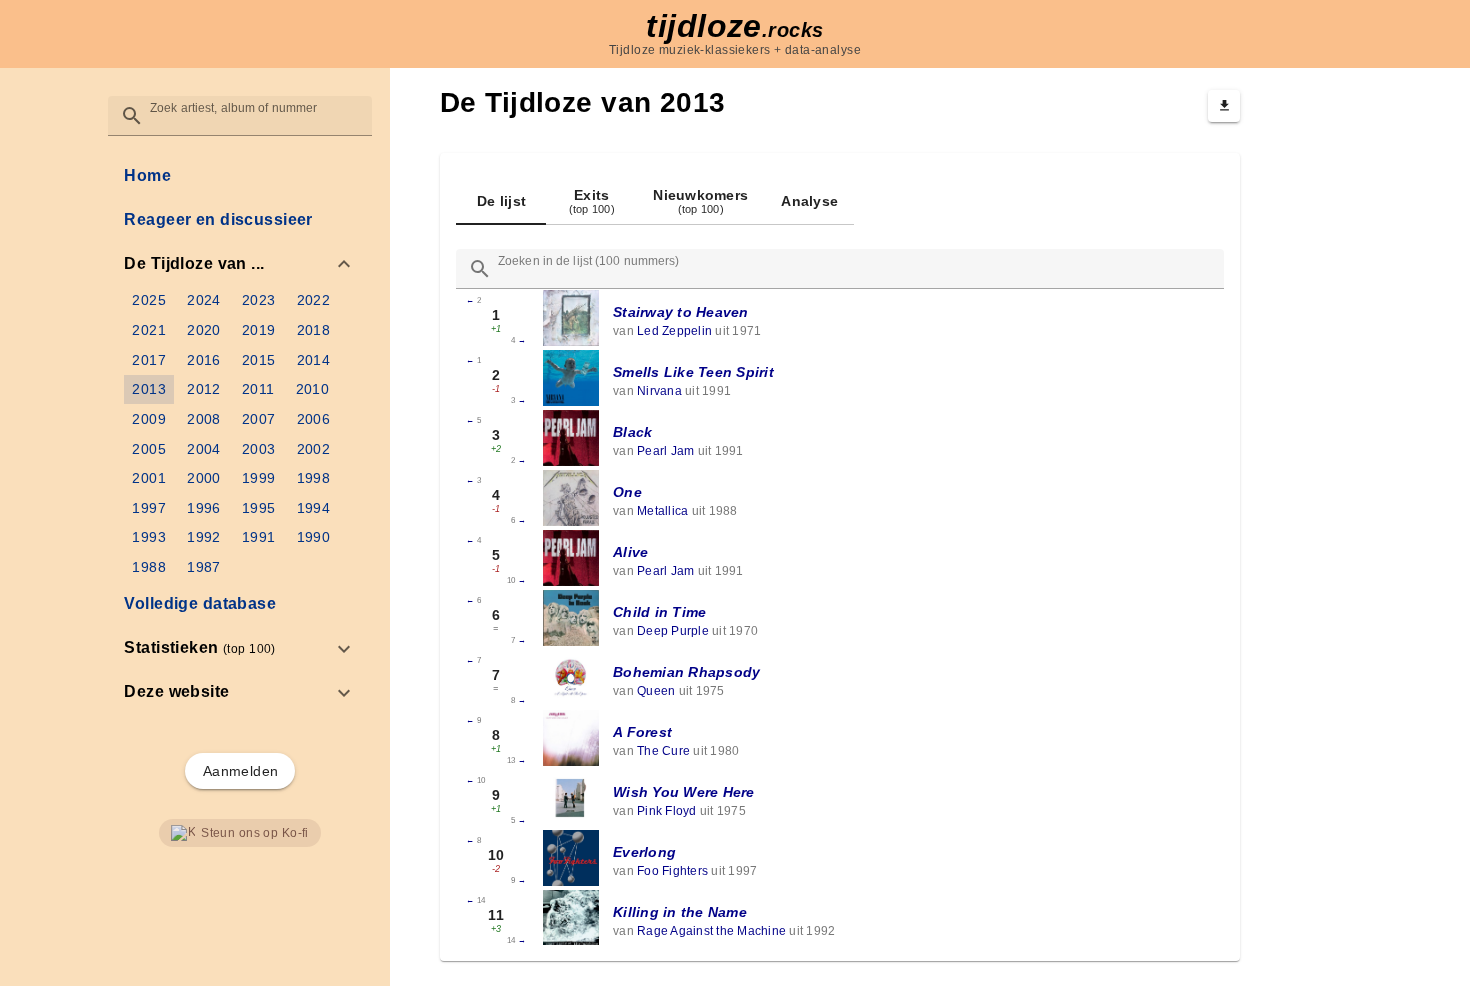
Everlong (644, 852)
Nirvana (659, 391)
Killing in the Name (680, 912)
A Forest (642, 732)
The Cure (663, 751)
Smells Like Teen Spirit (693, 372)
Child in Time (659, 612)
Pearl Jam (665, 451)
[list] (239, 434)
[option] (239, 264)
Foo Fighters (672, 871)
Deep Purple (673, 631)
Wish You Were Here (684, 792)
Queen (656, 691)
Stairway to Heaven (681, 312)
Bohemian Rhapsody (686, 672)
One (627, 492)
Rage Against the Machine (711, 931)
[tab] (501, 201)
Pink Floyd (667, 811)
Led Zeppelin (674, 331)
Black (632, 432)
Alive (630, 552)
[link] (239, 176)
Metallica (662, 511)
